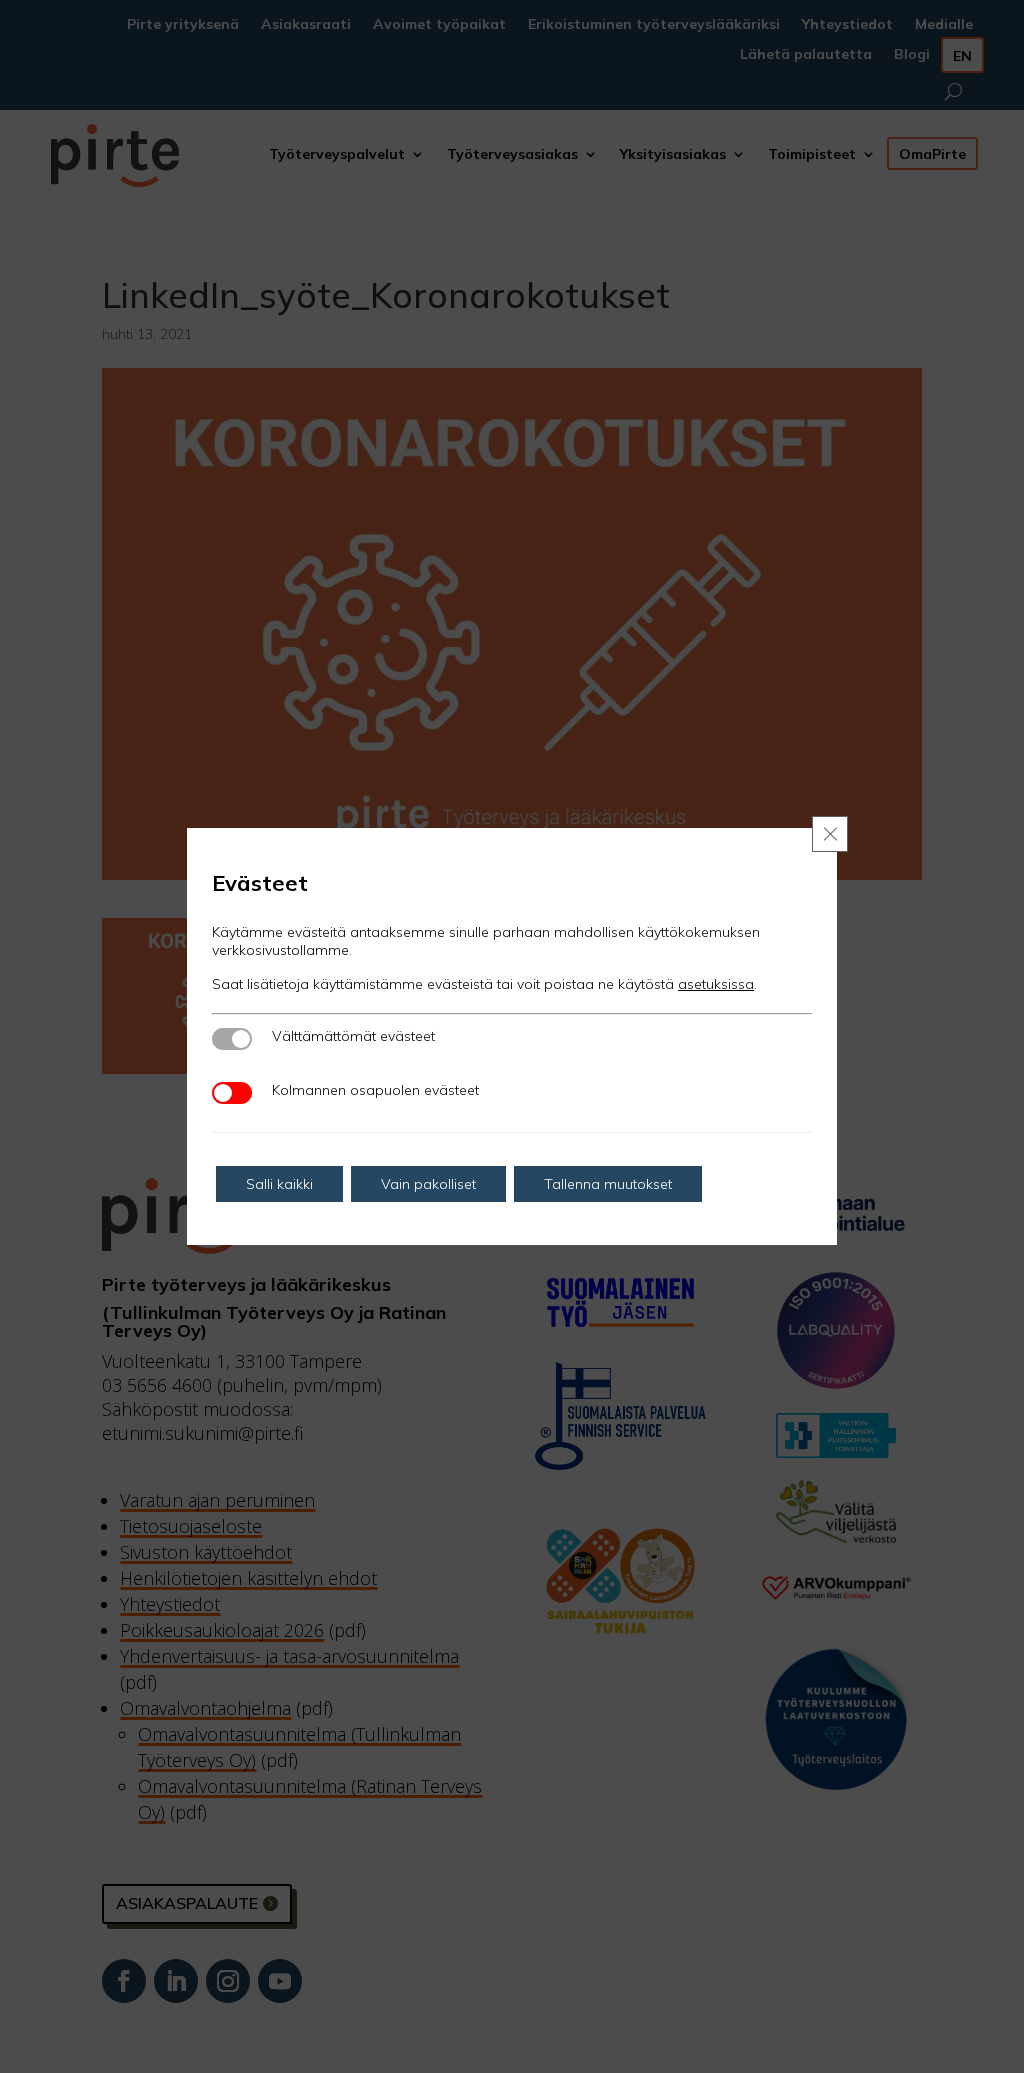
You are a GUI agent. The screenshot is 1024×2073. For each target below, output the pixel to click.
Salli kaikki (279, 1184)
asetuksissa (716, 984)
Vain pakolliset (428, 1184)
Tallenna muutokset (608, 1184)
